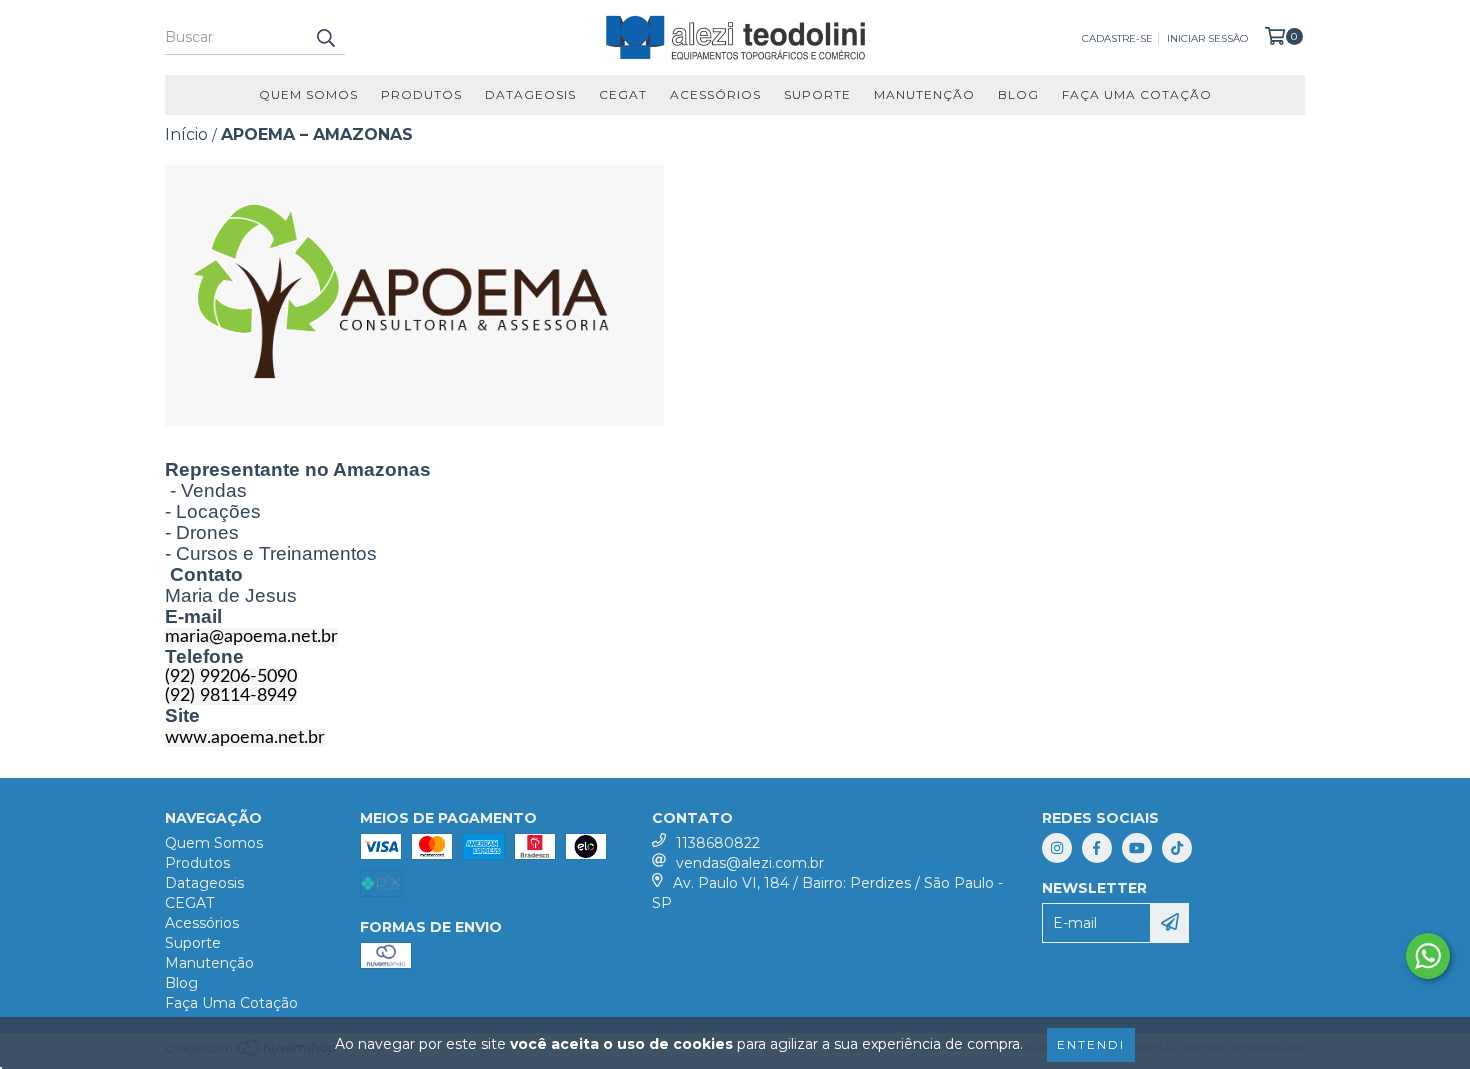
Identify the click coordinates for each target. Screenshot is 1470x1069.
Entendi (1091, 1044)
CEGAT (623, 94)
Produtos (421, 94)
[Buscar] (325, 37)
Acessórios (715, 94)
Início (186, 134)
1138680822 (718, 843)
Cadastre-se (1117, 38)
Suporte (817, 94)
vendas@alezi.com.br (750, 863)
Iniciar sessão (1207, 38)
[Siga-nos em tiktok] (1177, 848)
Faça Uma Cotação (1137, 94)
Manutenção (924, 94)
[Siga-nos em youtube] (1137, 848)
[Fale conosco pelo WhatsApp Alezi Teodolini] (1428, 956)
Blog (1018, 94)
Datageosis (530, 94)
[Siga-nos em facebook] (1097, 848)
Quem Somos (308, 94)
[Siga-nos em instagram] (1057, 848)
